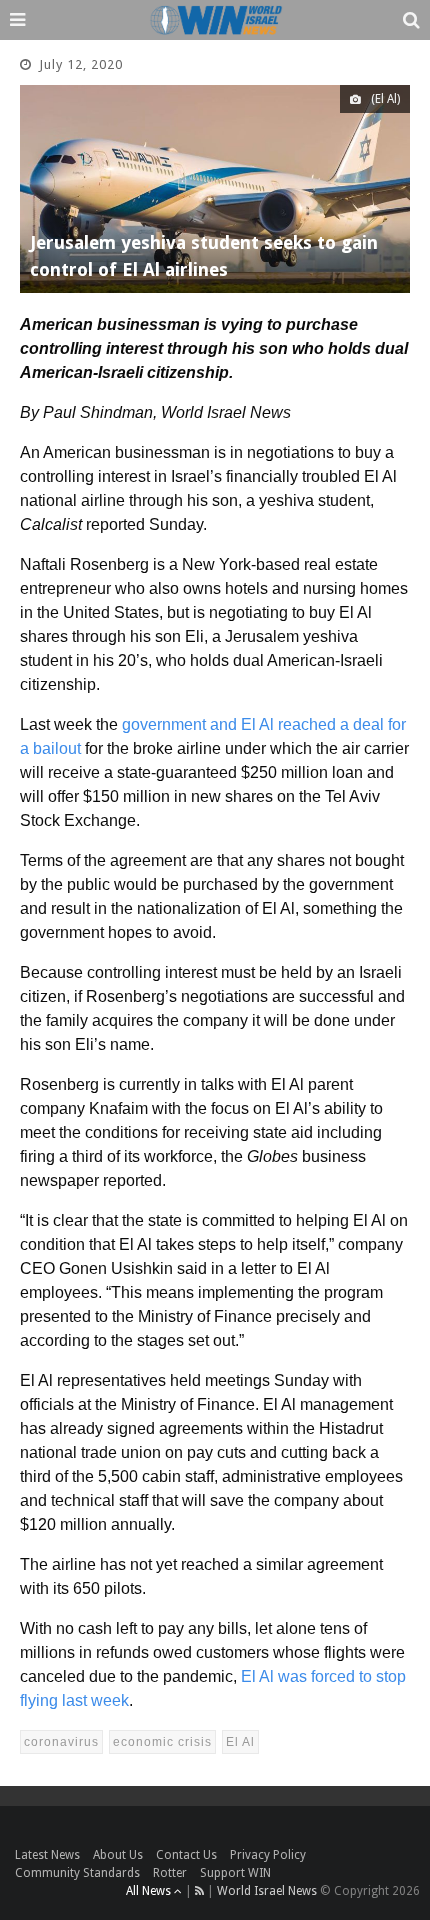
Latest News (47, 1855)
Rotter (170, 1873)
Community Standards (77, 1873)
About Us (118, 1855)
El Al (240, 1742)
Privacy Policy (268, 1855)
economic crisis (162, 1742)
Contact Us (186, 1855)
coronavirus (61, 1742)
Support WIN (235, 1873)
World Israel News (267, 1891)
